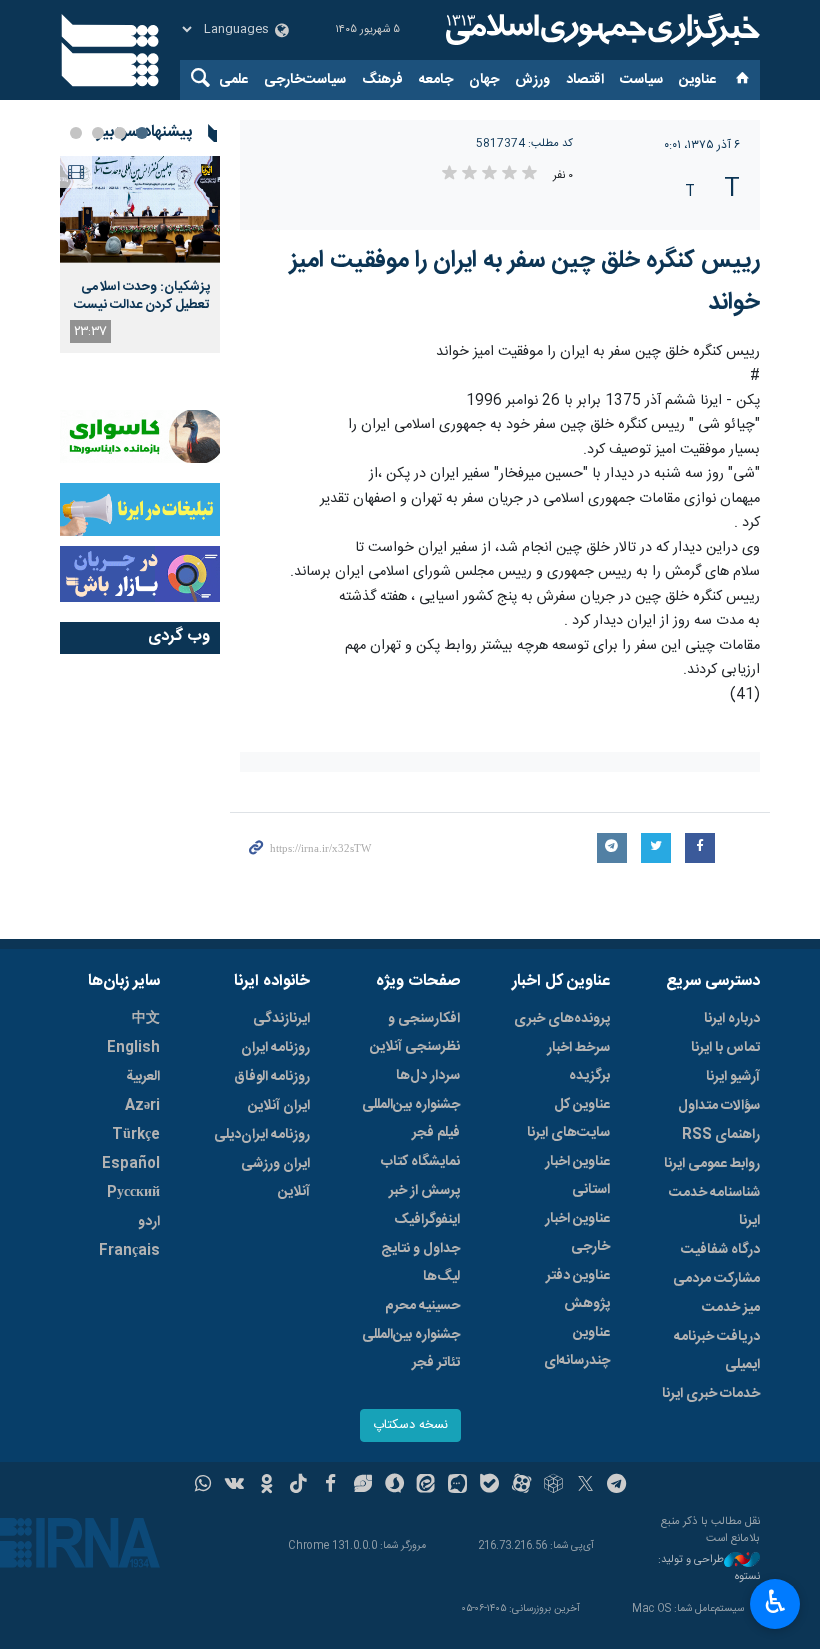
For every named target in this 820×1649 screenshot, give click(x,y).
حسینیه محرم (422, 1306)
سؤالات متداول (719, 1106)
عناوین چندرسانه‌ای (577, 1347)
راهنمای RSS (721, 1135)
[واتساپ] (203, 1486)
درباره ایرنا (732, 1019)
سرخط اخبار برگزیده (578, 1062)
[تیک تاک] (298, 1486)
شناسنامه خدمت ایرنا (714, 1207)
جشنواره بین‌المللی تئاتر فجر (411, 1349)
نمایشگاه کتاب (420, 1162)
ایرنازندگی (281, 1019)
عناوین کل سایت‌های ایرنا (568, 1119)
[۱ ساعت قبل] (140, 209)
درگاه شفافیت (720, 1250)
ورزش (532, 80)
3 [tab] (98, 133)
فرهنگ (382, 80)
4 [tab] (76, 133)
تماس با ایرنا (725, 1048)
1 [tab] (142, 133)
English (133, 1048)
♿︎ (775, 1602)
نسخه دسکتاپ (410, 1425)
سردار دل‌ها (428, 1076)
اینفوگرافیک (427, 1220)
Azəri (142, 1106)
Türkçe (136, 1135)
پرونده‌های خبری (562, 1019)
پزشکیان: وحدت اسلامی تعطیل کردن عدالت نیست (142, 296)
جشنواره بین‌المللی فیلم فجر (411, 1119)
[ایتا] (426, 1486)
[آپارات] (521, 1486)
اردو (149, 1222)
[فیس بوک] (330, 1486)
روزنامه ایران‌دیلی (262, 1135)
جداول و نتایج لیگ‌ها (420, 1263)
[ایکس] (585, 1486)
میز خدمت (731, 1308)
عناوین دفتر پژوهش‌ (578, 1290)
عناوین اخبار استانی (577, 1176)
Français (129, 1251)
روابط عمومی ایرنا (712, 1164)
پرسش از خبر (424, 1191)
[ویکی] (234, 1486)
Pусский (133, 1193)
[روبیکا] (553, 1486)
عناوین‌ (697, 80)
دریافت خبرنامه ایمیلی (717, 1351)
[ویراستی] (362, 1486)
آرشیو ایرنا (733, 1077)
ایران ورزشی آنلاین (275, 1178)
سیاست (641, 80)
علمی (233, 80)
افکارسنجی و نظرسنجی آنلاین (415, 1033)
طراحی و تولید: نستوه (709, 1568)
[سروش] (394, 1486)
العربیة (143, 1077)
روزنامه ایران (275, 1048)
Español (131, 1164)
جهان (484, 80)
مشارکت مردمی (716, 1279)
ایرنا (600, 30)
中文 (146, 1019)
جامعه (436, 80)
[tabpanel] (140, 254)
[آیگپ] (457, 1486)
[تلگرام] (617, 1486)
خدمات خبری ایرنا (711, 1394)
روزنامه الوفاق (272, 1077)
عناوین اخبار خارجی (577, 1233)
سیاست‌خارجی (305, 80)
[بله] (489, 1486)
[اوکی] (266, 1486)
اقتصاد (585, 80)
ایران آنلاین (279, 1106)
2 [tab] (120, 133)
